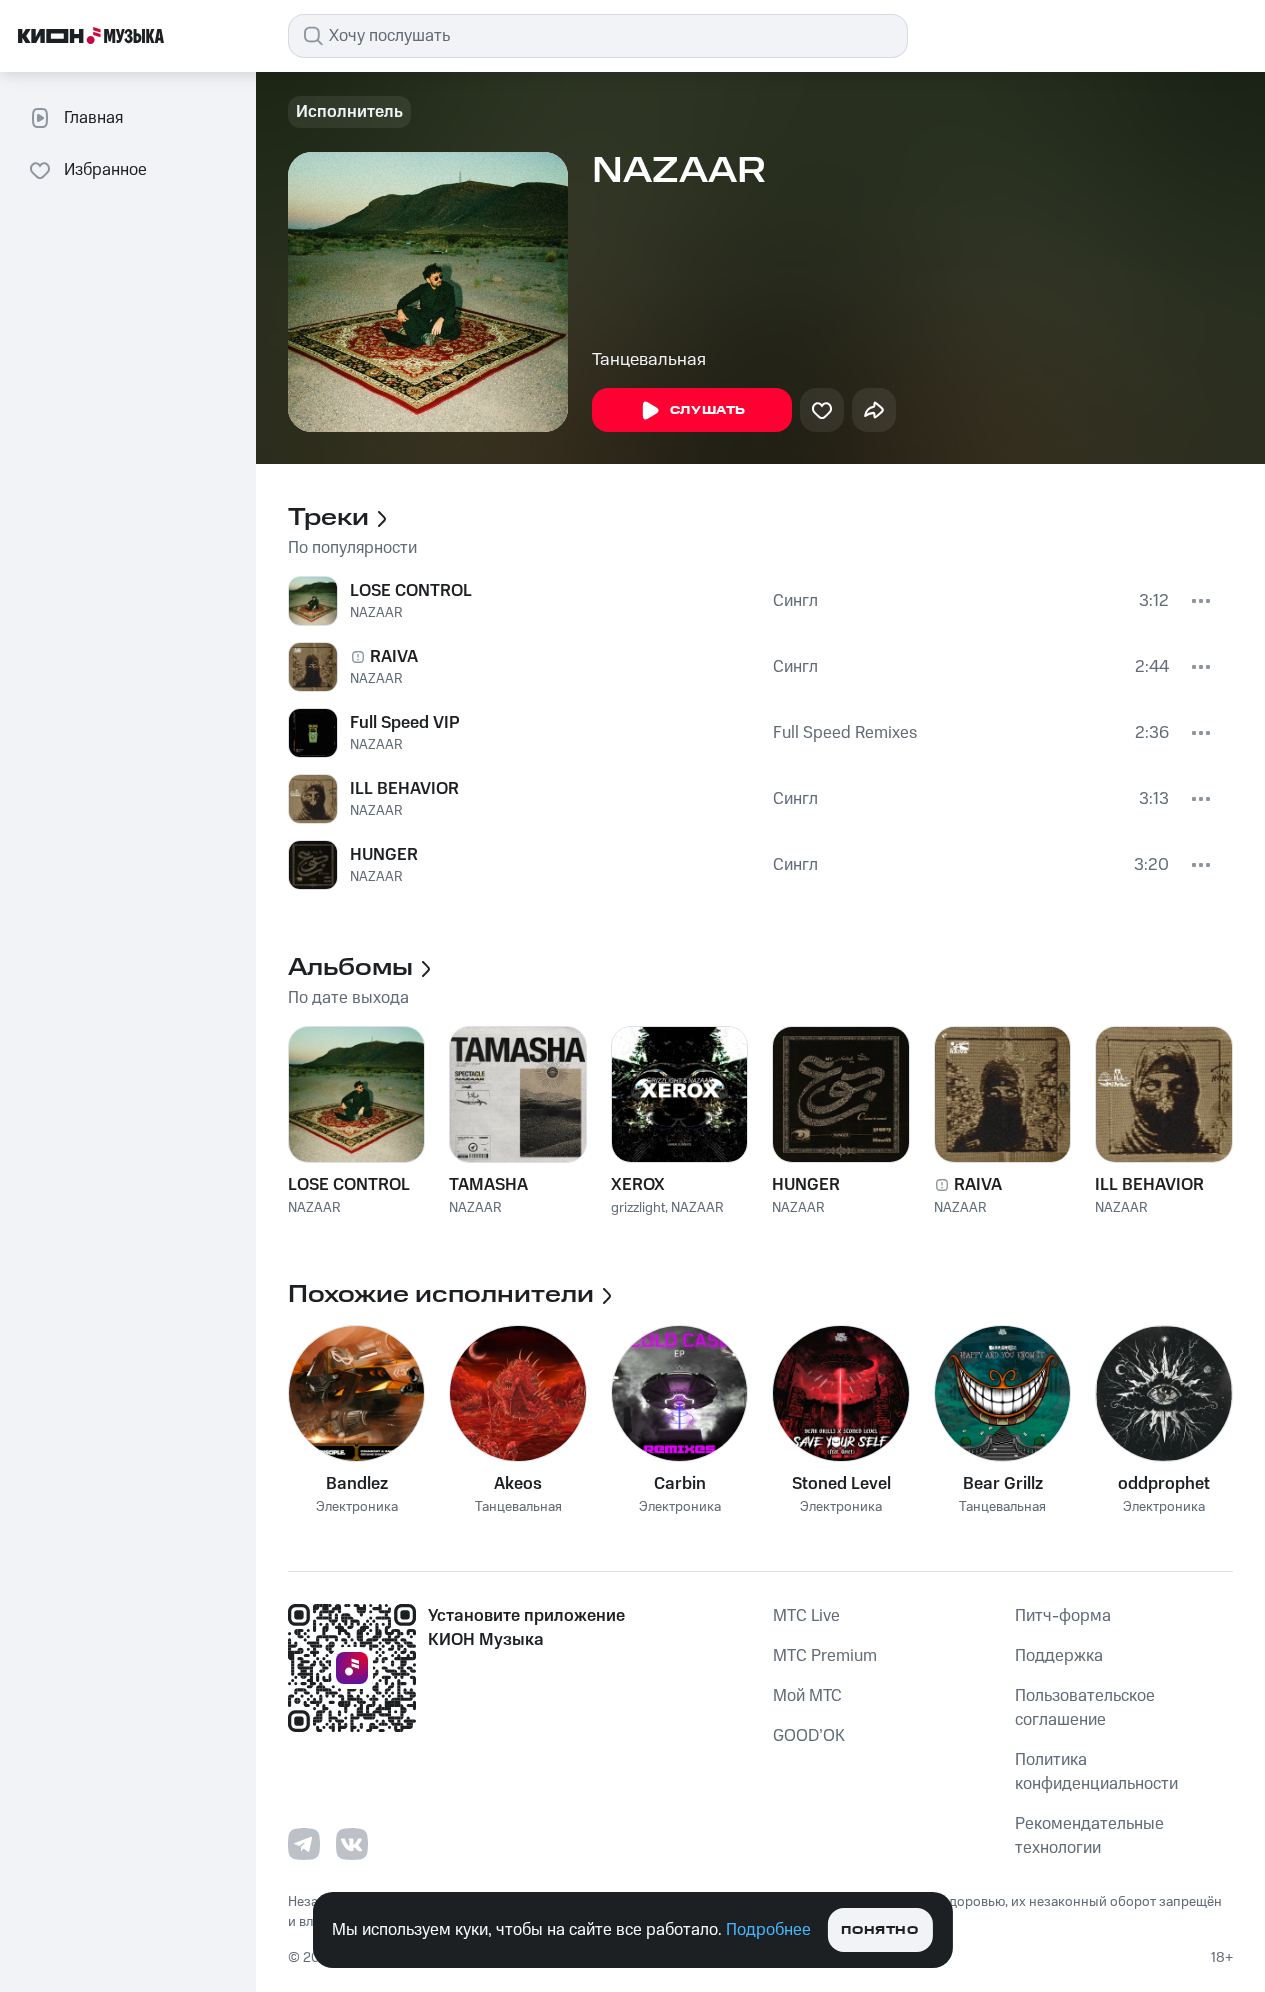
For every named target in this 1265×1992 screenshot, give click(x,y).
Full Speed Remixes (845, 733)
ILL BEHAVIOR (404, 789)
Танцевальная (649, 360)
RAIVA (394, 657)
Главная (93, 118)
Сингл (795, 601)
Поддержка (1059, 1656)
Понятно (879, 1930)
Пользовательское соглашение (1085, 1708)
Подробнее (768, 1930)
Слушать (708, 410)
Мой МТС (807, 1696)
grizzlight (638, 1208)
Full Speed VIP (405, 723)
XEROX (638, 1185)
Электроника (357, 1507)
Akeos (518, 1484)
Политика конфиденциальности (1096, 1772)
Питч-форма (1063, 1616)
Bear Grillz (1003, 1484)
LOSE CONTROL (411, 591)
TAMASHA (488, 1185)
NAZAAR (376, 613)
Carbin (680, 1484)
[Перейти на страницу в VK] (352, 1844)
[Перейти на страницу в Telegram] (304, 1844)
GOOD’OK (809, 1736)
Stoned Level (841, 1484)
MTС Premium (825, 1656)
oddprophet (1164, 1484)
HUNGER (384, 855)
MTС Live (806, 1616)
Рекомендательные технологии (1089, 1836)
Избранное (105, 170)
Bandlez (357, 1484)
